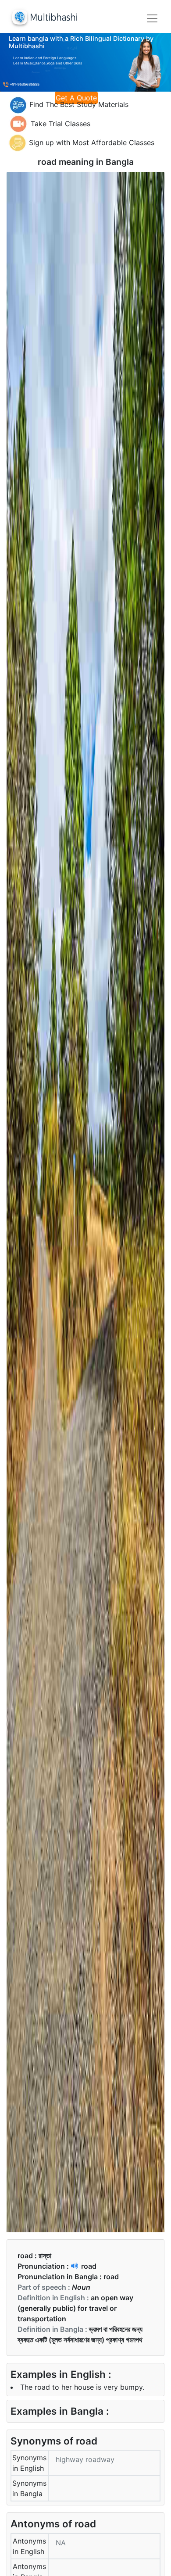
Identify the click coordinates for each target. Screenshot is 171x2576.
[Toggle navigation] (152, 18)
